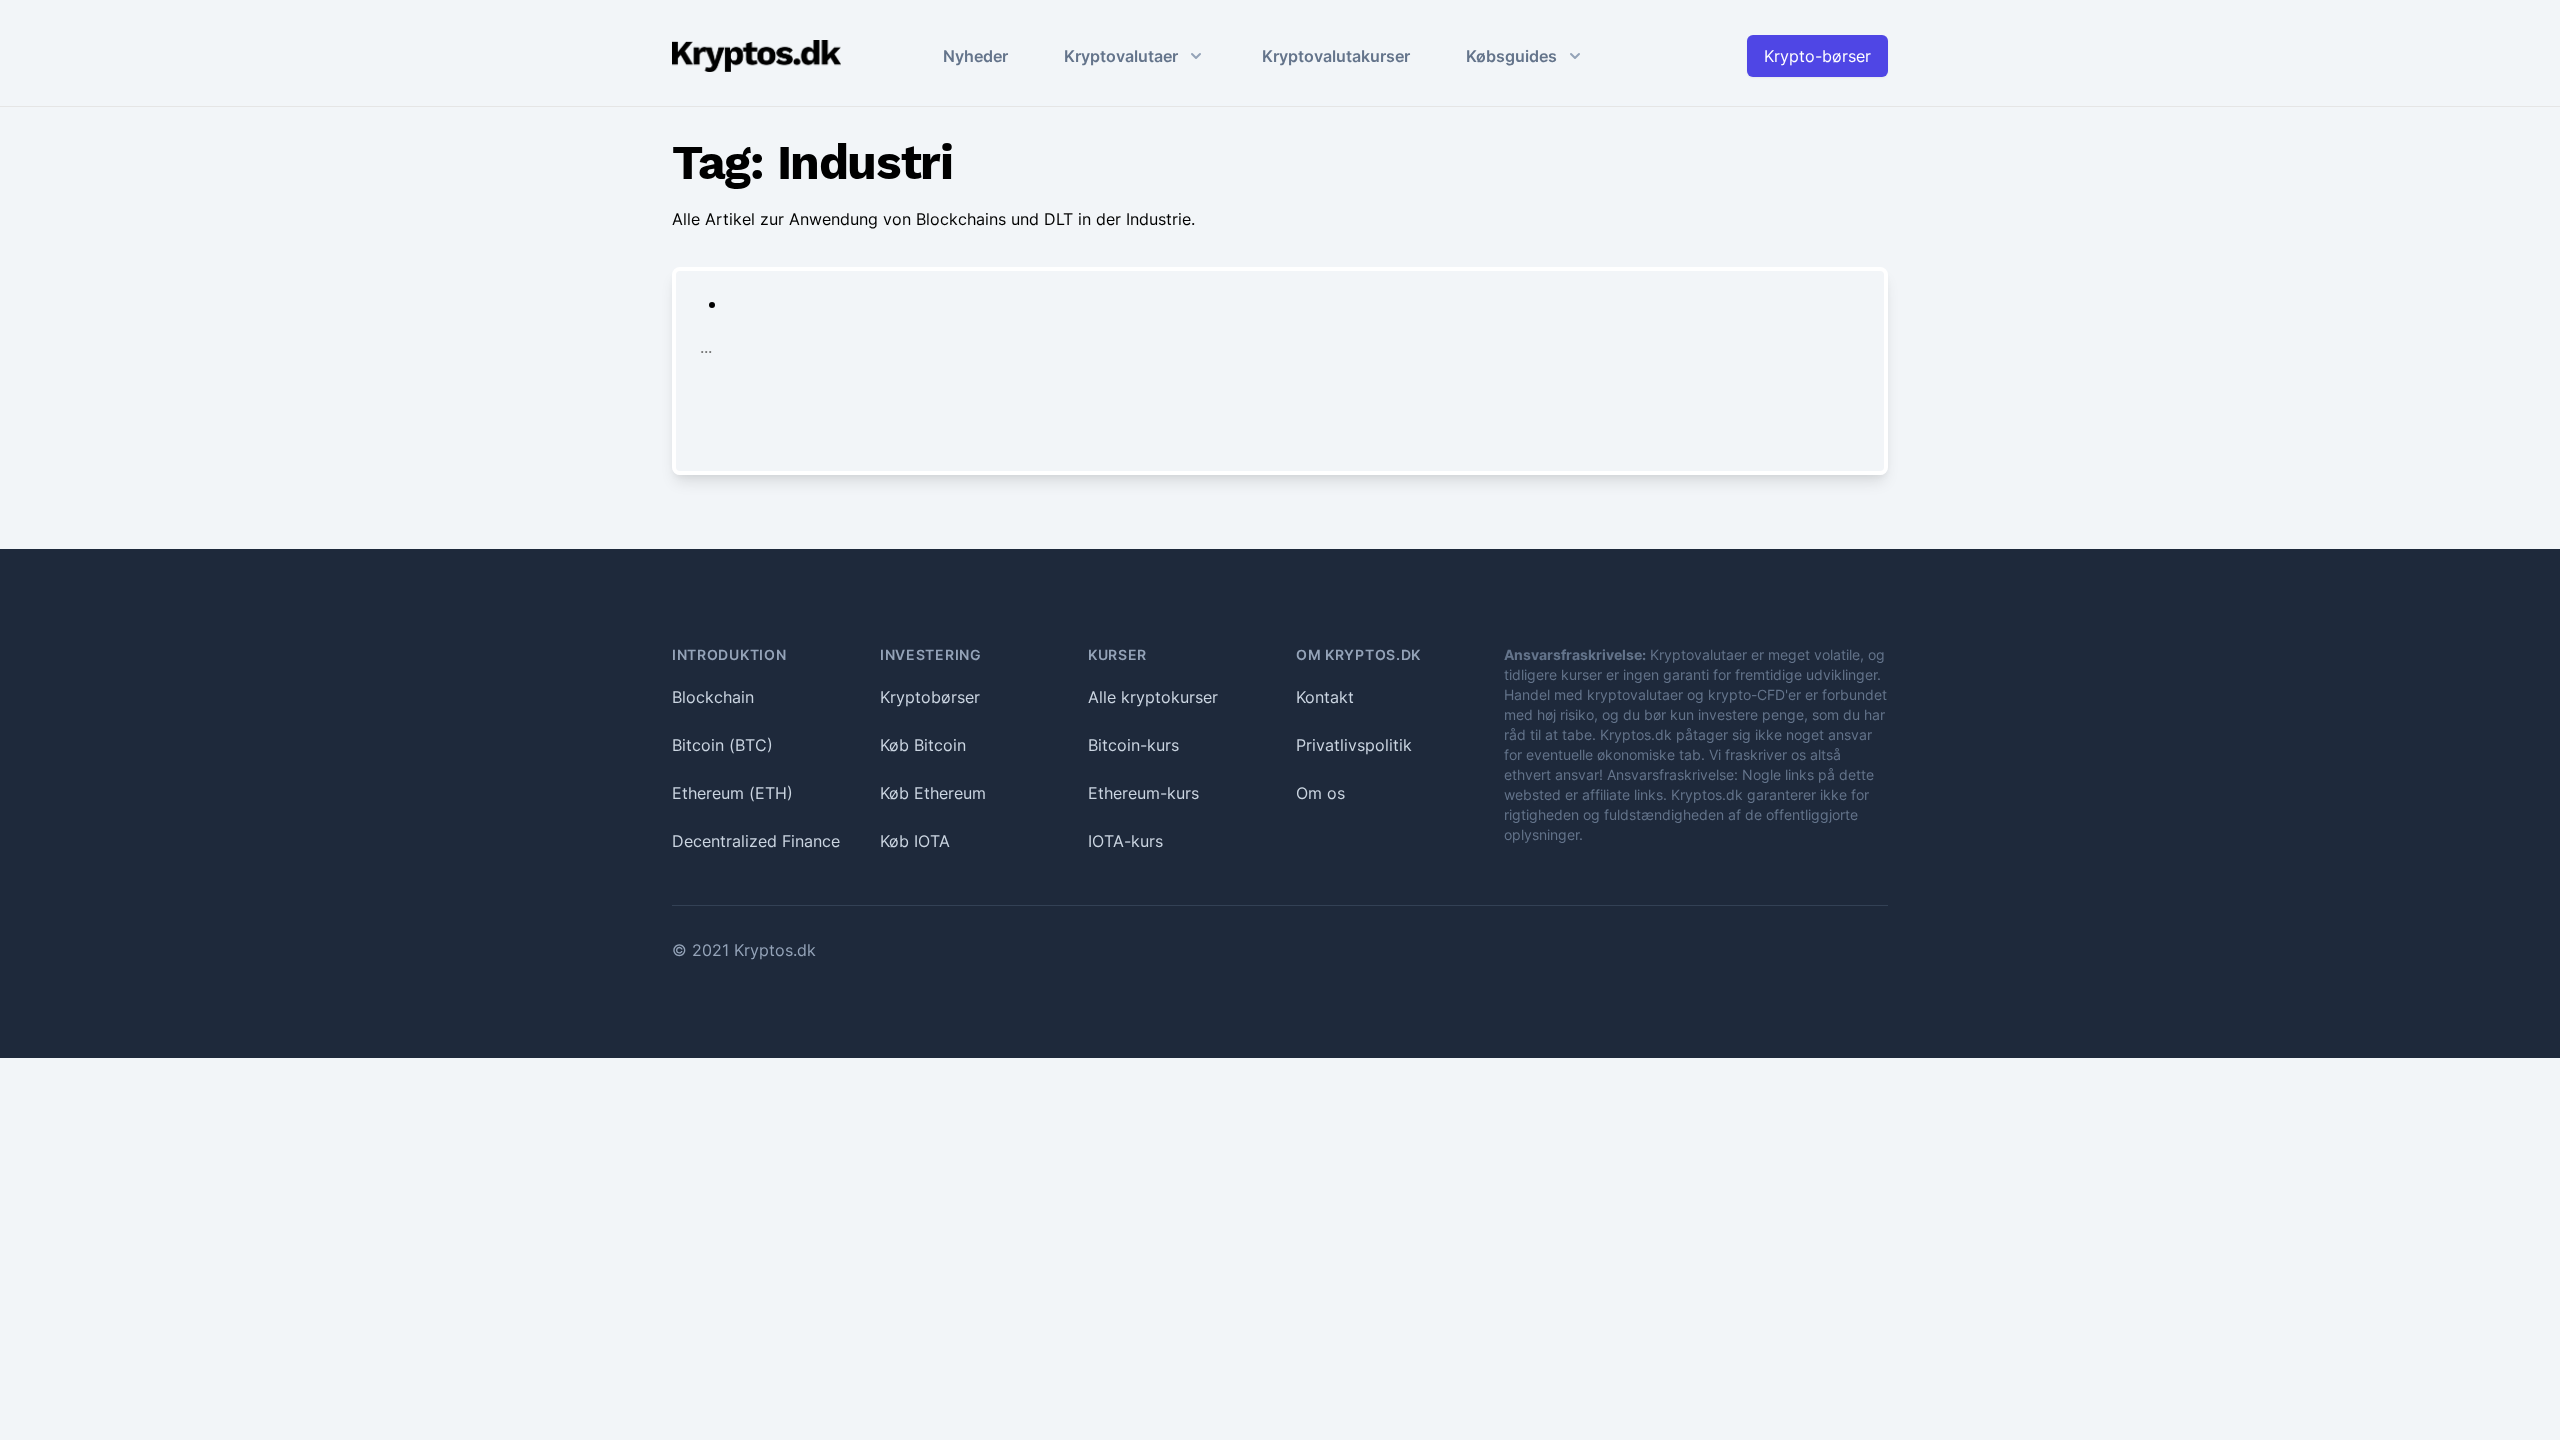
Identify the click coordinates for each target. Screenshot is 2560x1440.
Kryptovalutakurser (1336, 56)
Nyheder (975, 56)
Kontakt (1325, 697)
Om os (1320, 793)
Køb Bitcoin (923, 745)
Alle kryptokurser (1153, 697)
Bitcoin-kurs (1133, 745)
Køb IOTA (915, 841)
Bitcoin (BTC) (722, 745)
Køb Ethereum (933, 793)
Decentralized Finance (756, 841)
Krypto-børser (1817, 56)
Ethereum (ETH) (732, 793)
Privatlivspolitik (1354, 745)
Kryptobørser (930, 697)
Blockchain (713, 697)
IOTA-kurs (1125, 841)
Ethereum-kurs (1143, 793)
